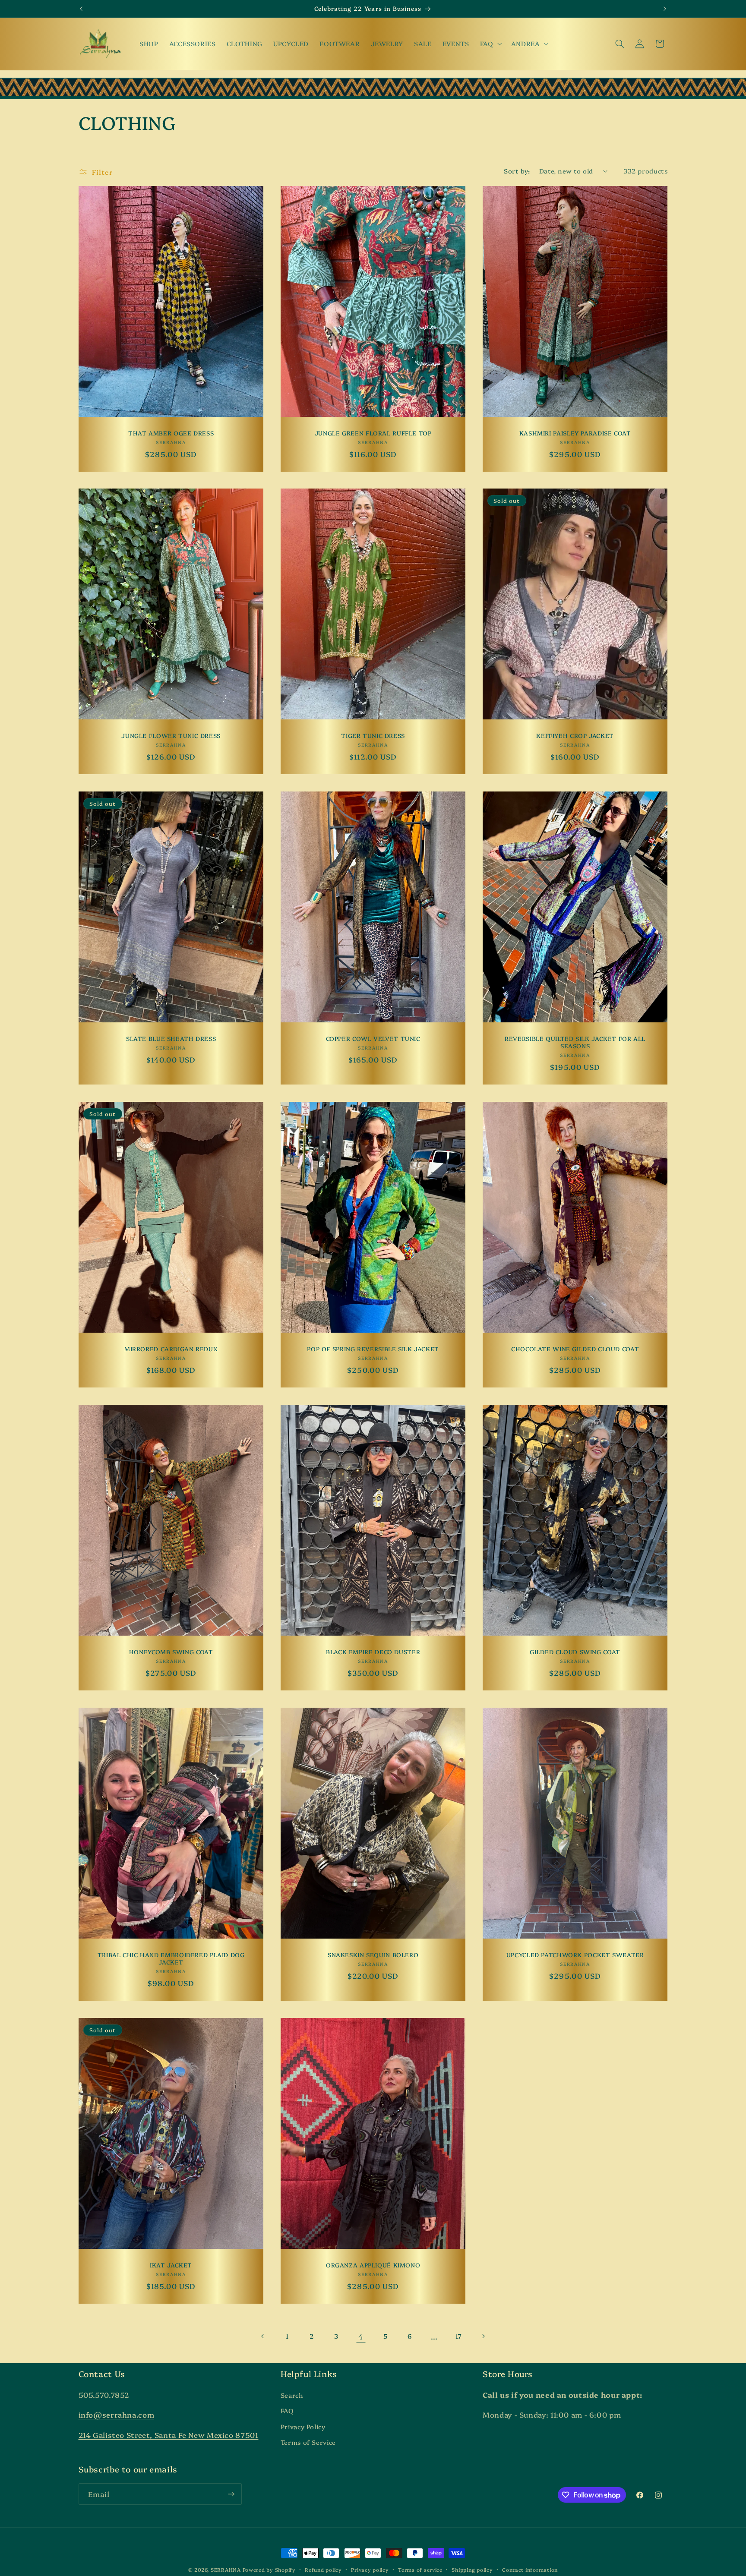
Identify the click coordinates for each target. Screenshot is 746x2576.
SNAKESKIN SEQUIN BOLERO (373, 1954)
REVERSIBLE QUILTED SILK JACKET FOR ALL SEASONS (575, 1042)
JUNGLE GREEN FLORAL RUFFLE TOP (373, 433)
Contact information (530, 2570)
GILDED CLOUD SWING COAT (575, 1652)
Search (292, 2395)
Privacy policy (370, 2570)
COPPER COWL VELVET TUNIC (373, 1039)
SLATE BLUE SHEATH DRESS (171, 1039)
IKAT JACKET (171, 2265)
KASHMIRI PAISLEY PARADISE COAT (575, 433)
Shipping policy (472, 2570)
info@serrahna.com (117, 2414)
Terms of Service (308, 2442)
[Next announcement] (665, 9)
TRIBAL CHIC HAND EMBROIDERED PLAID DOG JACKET (171, 1958)
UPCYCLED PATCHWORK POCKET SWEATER (575, 1954)
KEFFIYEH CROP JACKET (575, 736)
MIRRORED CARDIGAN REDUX (171, 1349)
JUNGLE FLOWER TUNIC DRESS (171, 736)
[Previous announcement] (81, 9)
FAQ (287, 2410)
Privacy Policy (303, 2426)
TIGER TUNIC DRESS (373, 736)
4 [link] (361, 2336)
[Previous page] (263, 2336)
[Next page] (483, 2336)
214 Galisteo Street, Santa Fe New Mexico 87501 (169, 2435)
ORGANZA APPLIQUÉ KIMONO (373, 2265)
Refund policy (323, 2570)
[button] (490, 44)
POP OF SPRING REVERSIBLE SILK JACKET (373, 1349)
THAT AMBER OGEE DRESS (171, 433)
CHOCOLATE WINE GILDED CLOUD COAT (575, 1349)
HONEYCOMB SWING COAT (171, 1652)
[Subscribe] (231, 2494)
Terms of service (420, 2570)
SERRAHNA (226, 2570)
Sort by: (517, 171)
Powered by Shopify (269, 2570)
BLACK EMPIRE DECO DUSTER (373, 1652)
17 (459, 2336)
